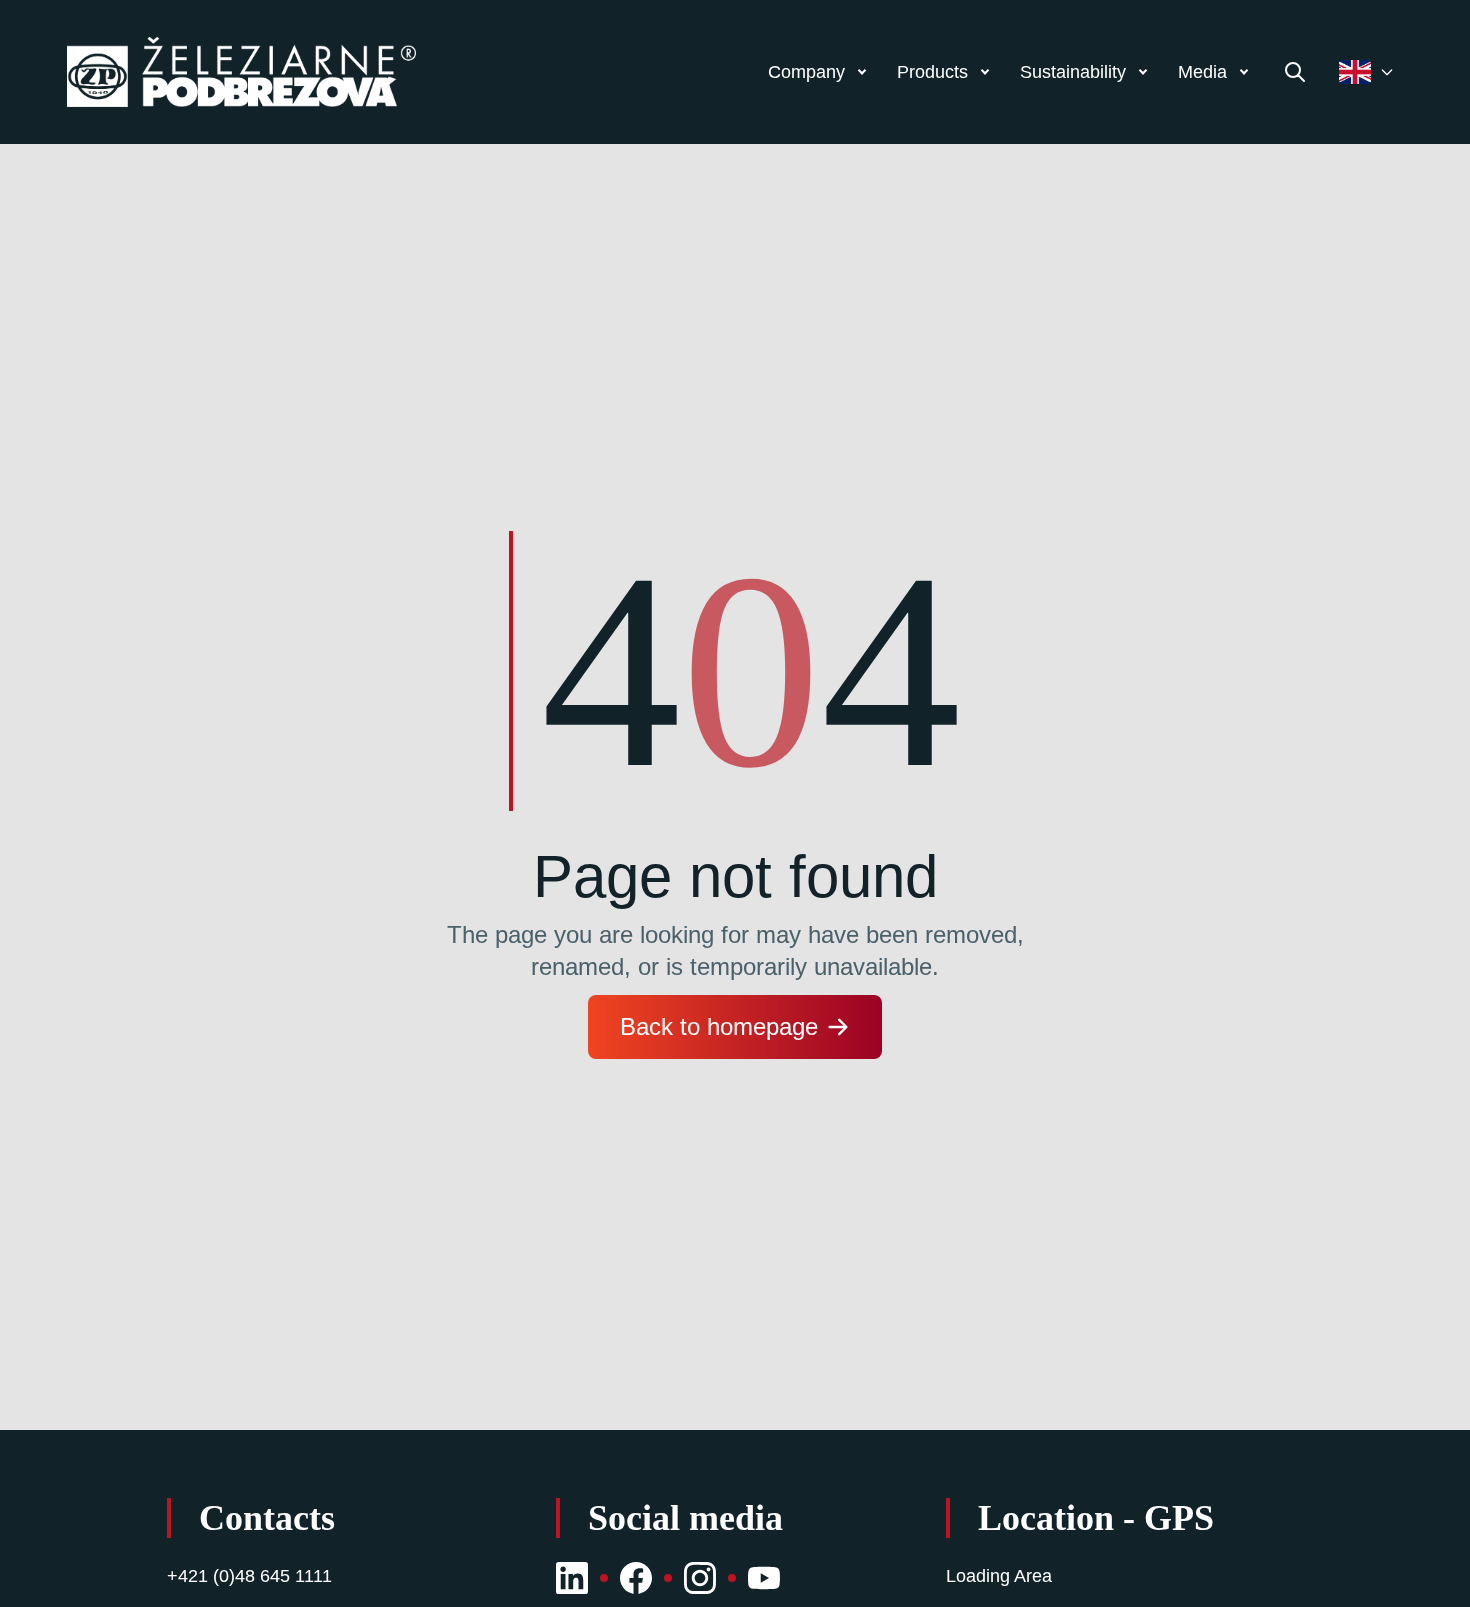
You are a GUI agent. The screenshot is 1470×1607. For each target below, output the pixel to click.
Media (1202, 72)
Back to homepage (719, 1026)
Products (932, 72)
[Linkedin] (572, 1578)
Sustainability (1073, 72)
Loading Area (999, 1576)
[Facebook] (636, 1578)
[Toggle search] (1295, 72)
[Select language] (1367, 72)
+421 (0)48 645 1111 (249, 1576)
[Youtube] (764, 1578)
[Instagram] (700, 1578)
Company (806, 72)
